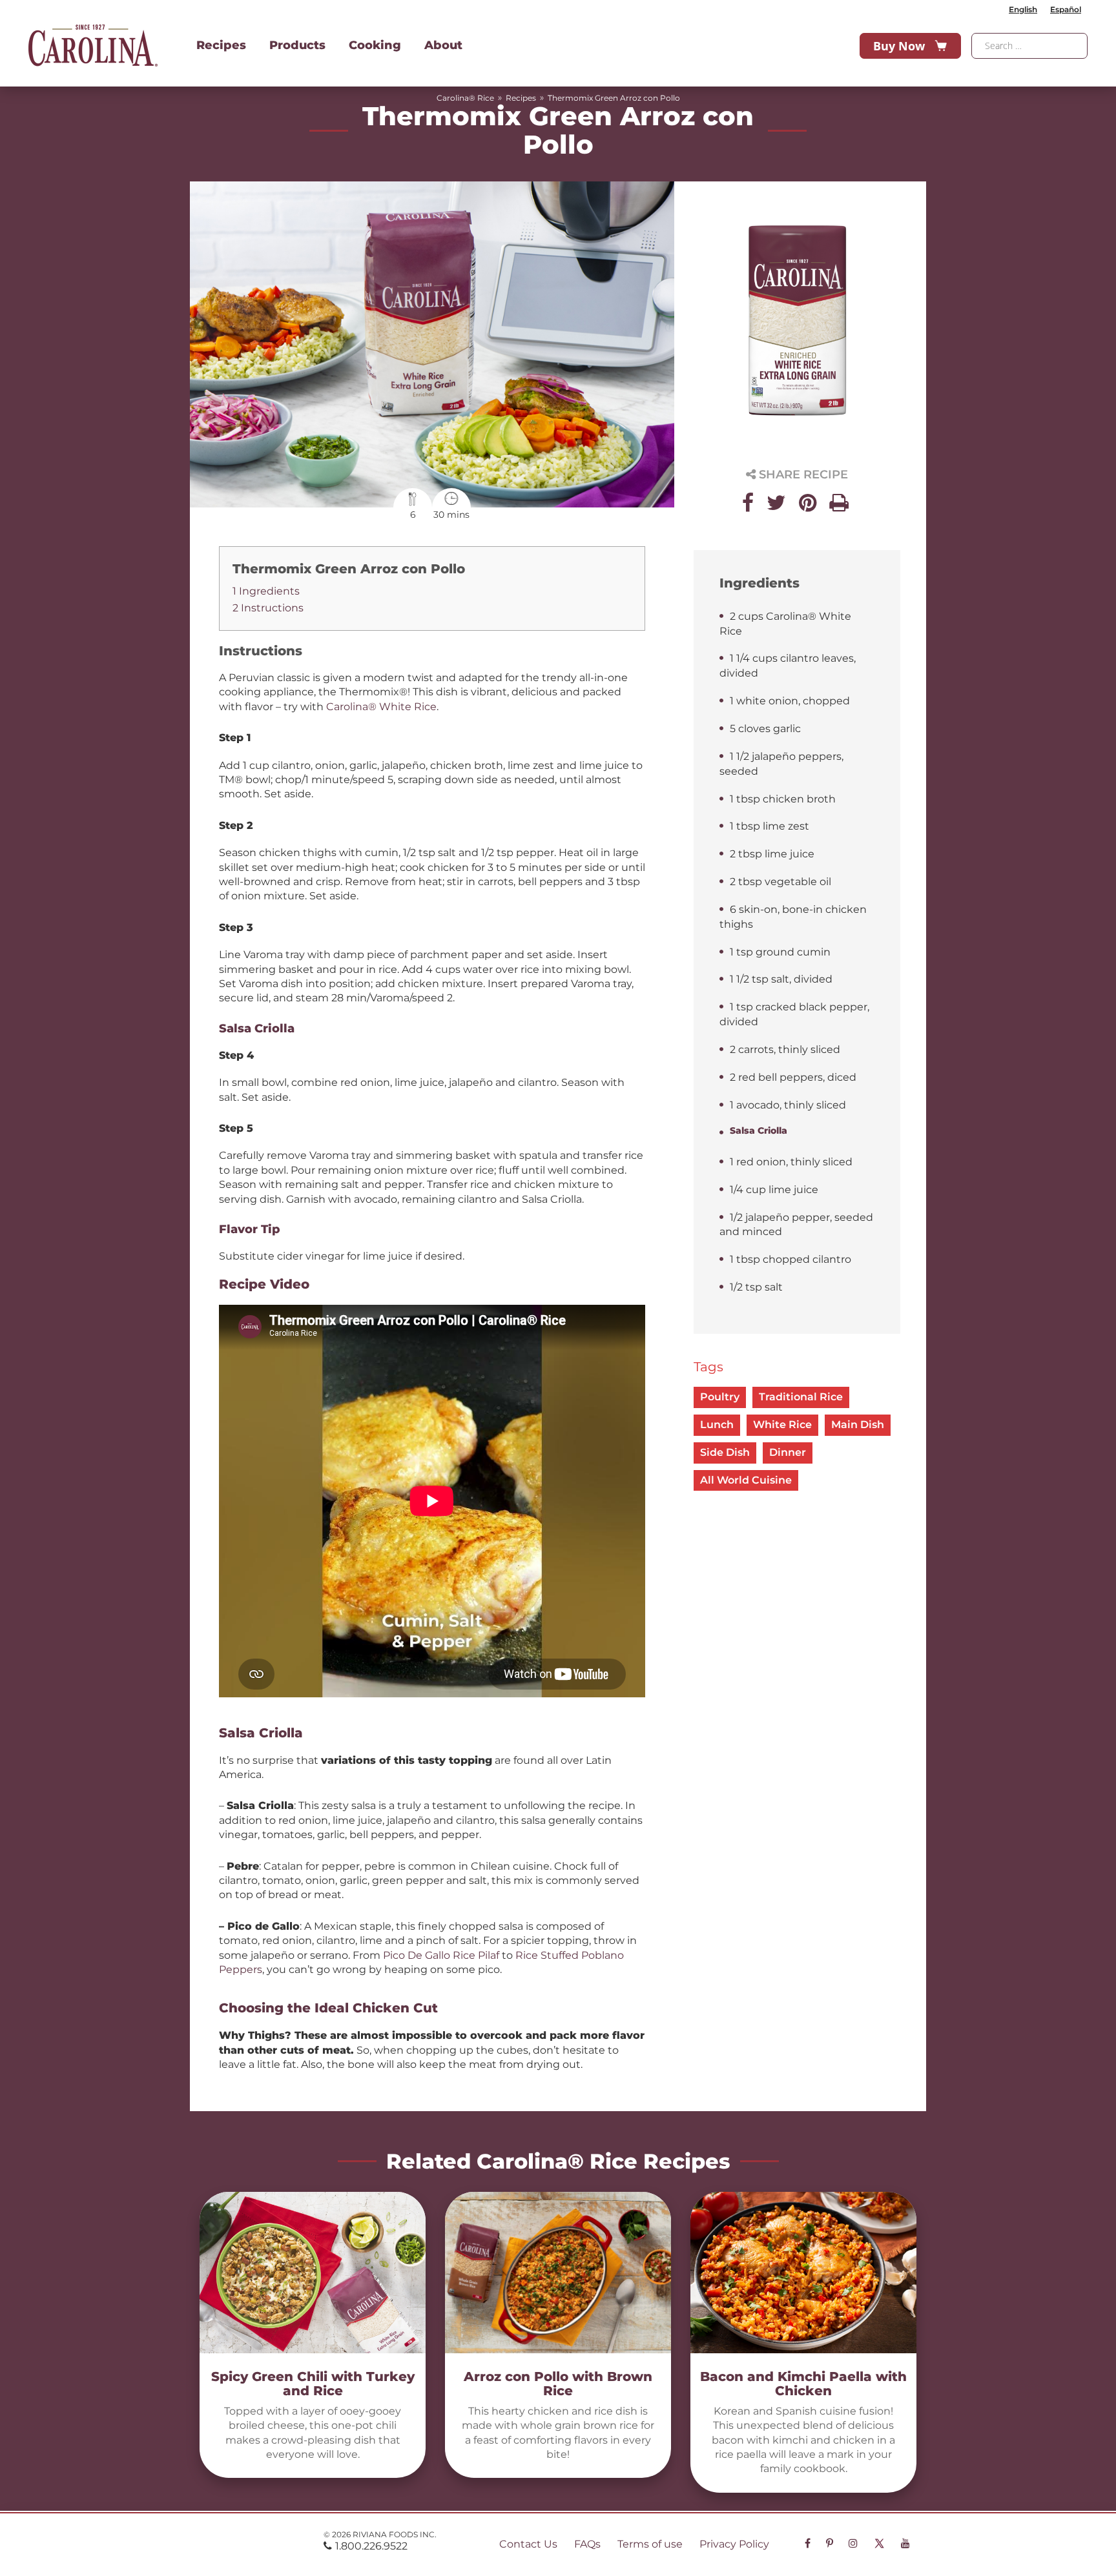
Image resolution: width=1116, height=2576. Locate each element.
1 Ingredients (266, 591)
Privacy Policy (734, 2544)
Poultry (720, 1397)
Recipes (221, 45)
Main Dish (858, 1425)
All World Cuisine (746, 1480)
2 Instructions (268, 608)
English (1023, 9)
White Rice (782, 1425)
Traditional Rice (801, 1397)
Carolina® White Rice (381, 707)
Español (1066, 9)
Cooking (375, 45)
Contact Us (528, 2544)
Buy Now (899, 46)
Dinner (788, 1452)
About (443, 45)
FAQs (587, 2544)
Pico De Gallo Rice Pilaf (441, 1955)
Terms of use (650, 2544)
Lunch (717, 1425)
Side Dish (725, 1452)
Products (297, 45)
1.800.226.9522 (371, 2546)
